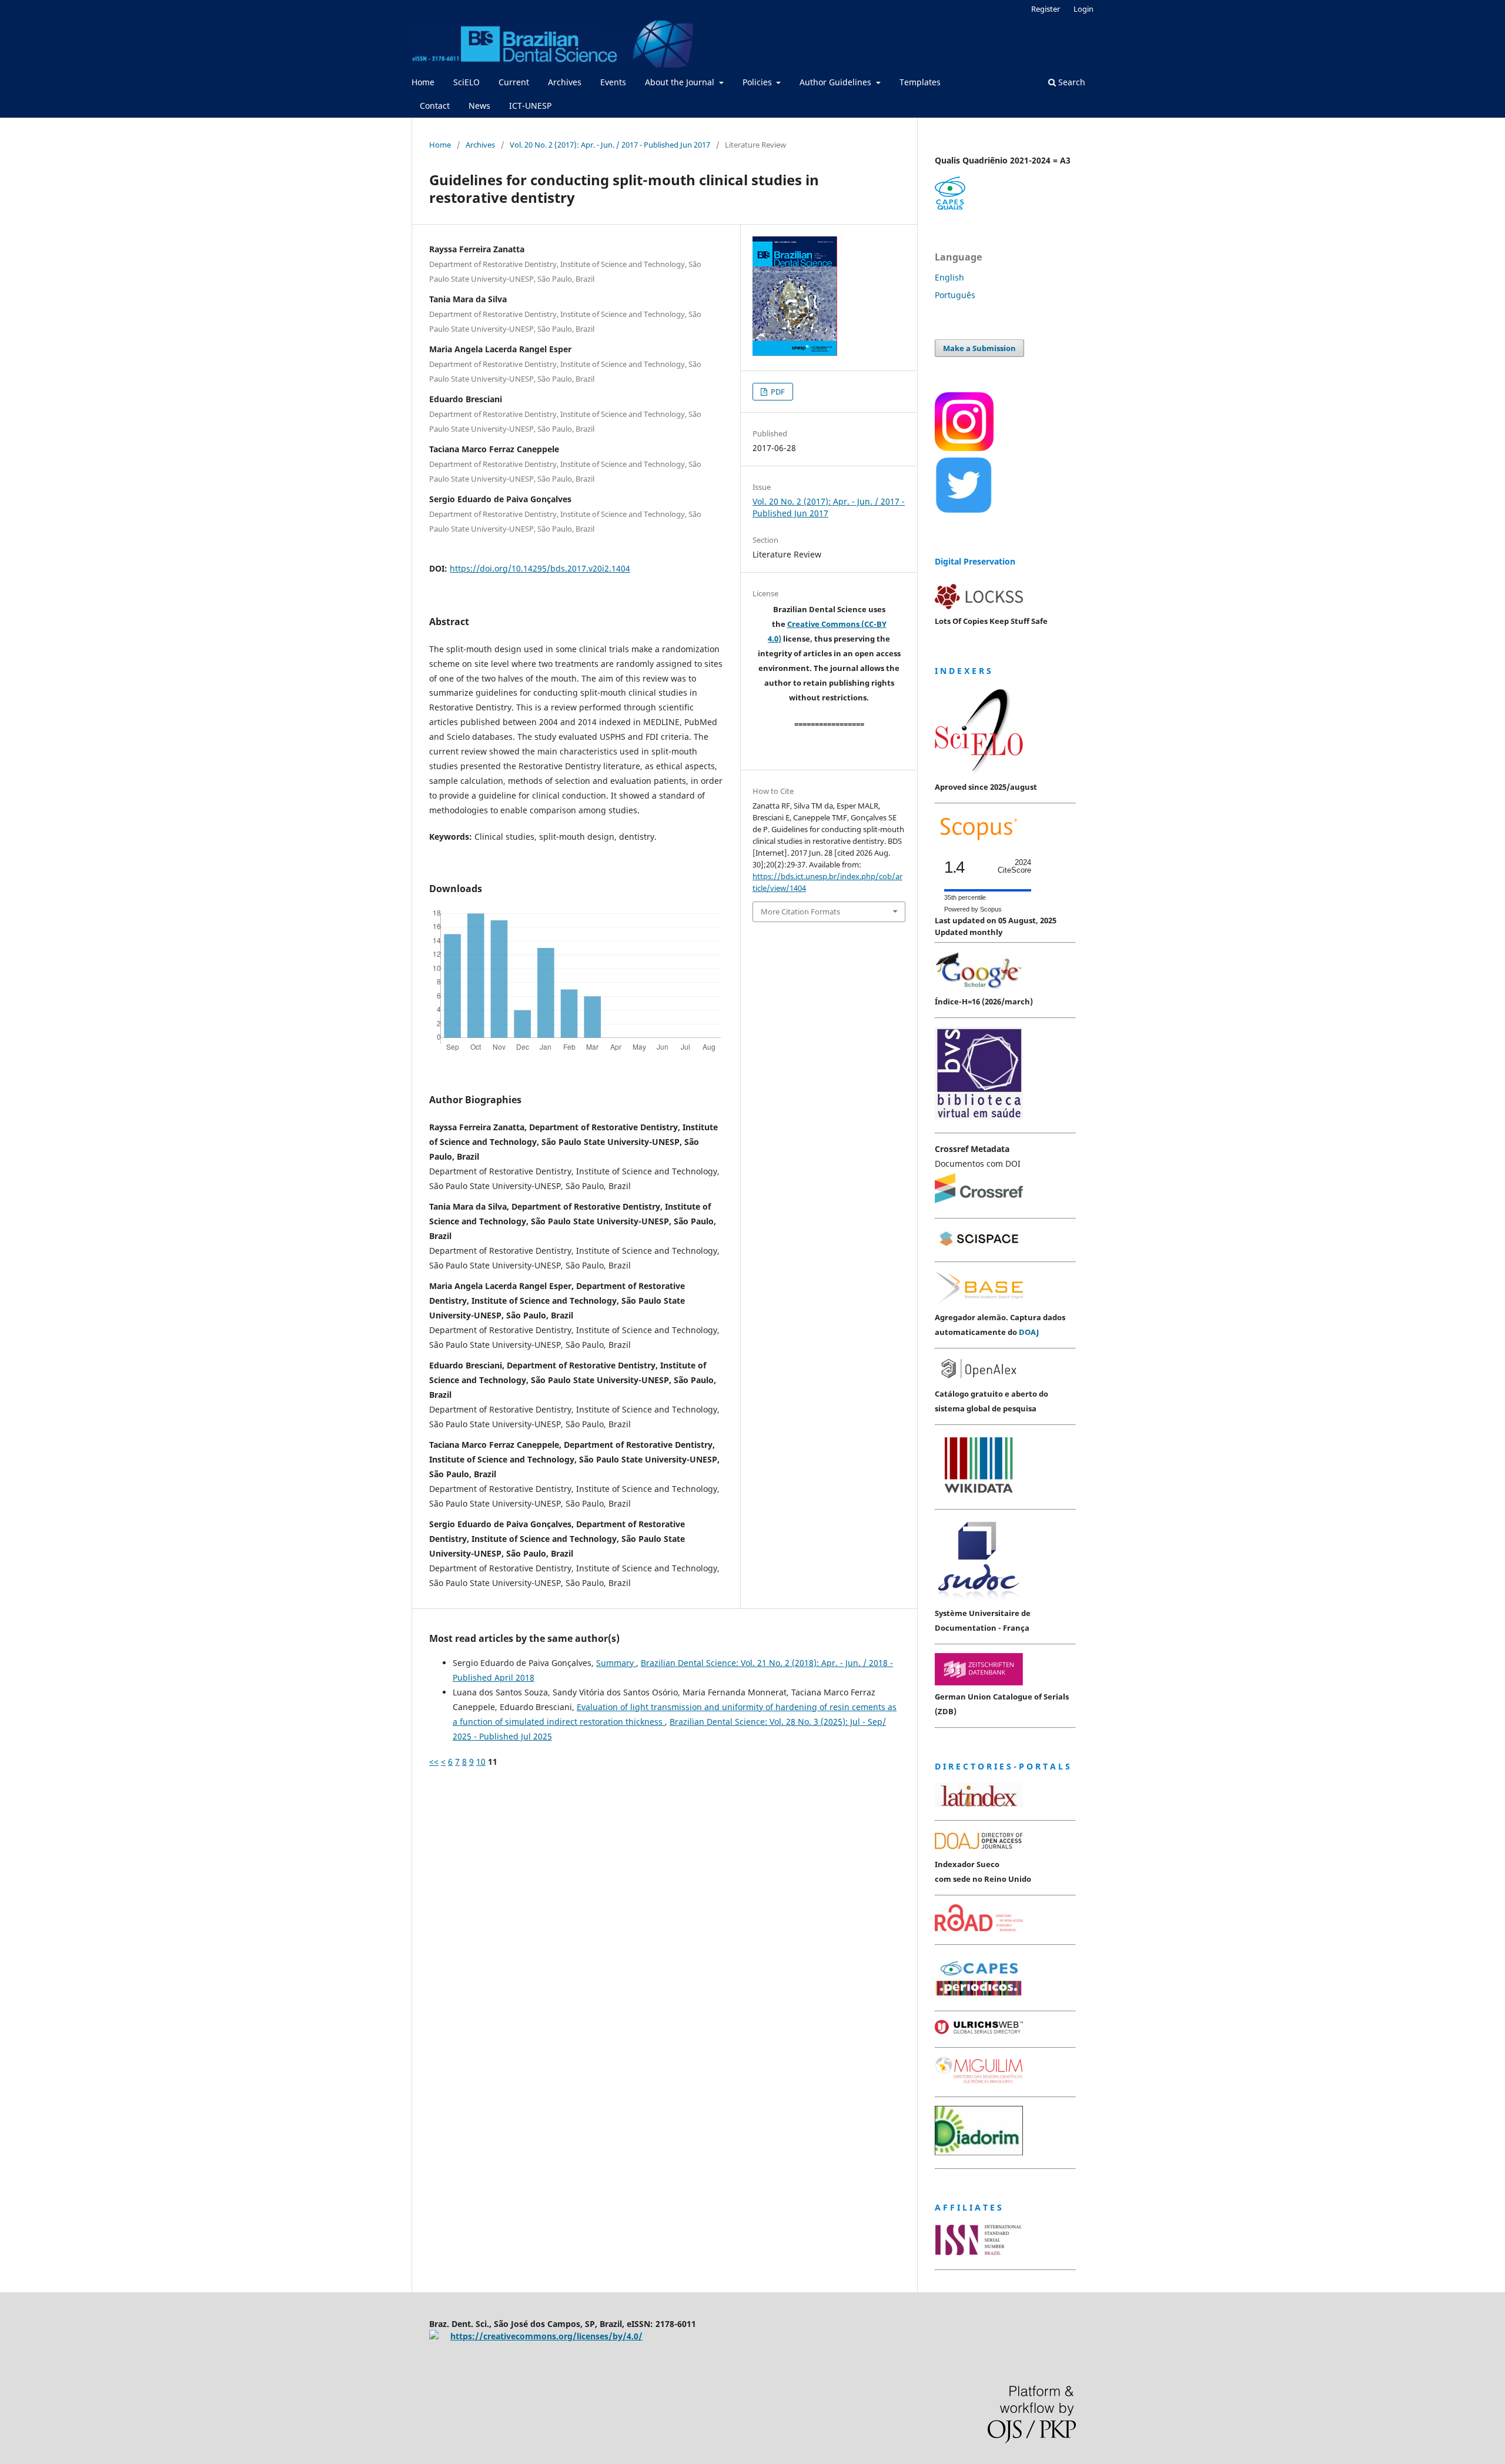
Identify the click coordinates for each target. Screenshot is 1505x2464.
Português (955, 295)
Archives (565, 82)
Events (613, 82)
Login (1083, 9)
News (479, 106)
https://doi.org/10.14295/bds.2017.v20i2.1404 (540, 568)
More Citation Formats (800, 912)
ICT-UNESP (530, 106)
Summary (616, 1663)
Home (423, 82)
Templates (920, 82)
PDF (777, 392)
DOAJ (1029, 1332)
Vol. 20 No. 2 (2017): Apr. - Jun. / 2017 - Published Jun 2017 (610, 145)
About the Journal (681, 82)
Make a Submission (979, 348)
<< (434, 1762)
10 (481, 1762)
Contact (435, 106)
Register (1046, 9)
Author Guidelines (837, 82)
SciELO (466, 82)
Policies (758, 82)
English (949, 277)
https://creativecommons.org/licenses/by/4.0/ (546, 2336)
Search (1071, 82)
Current (514, 82)
